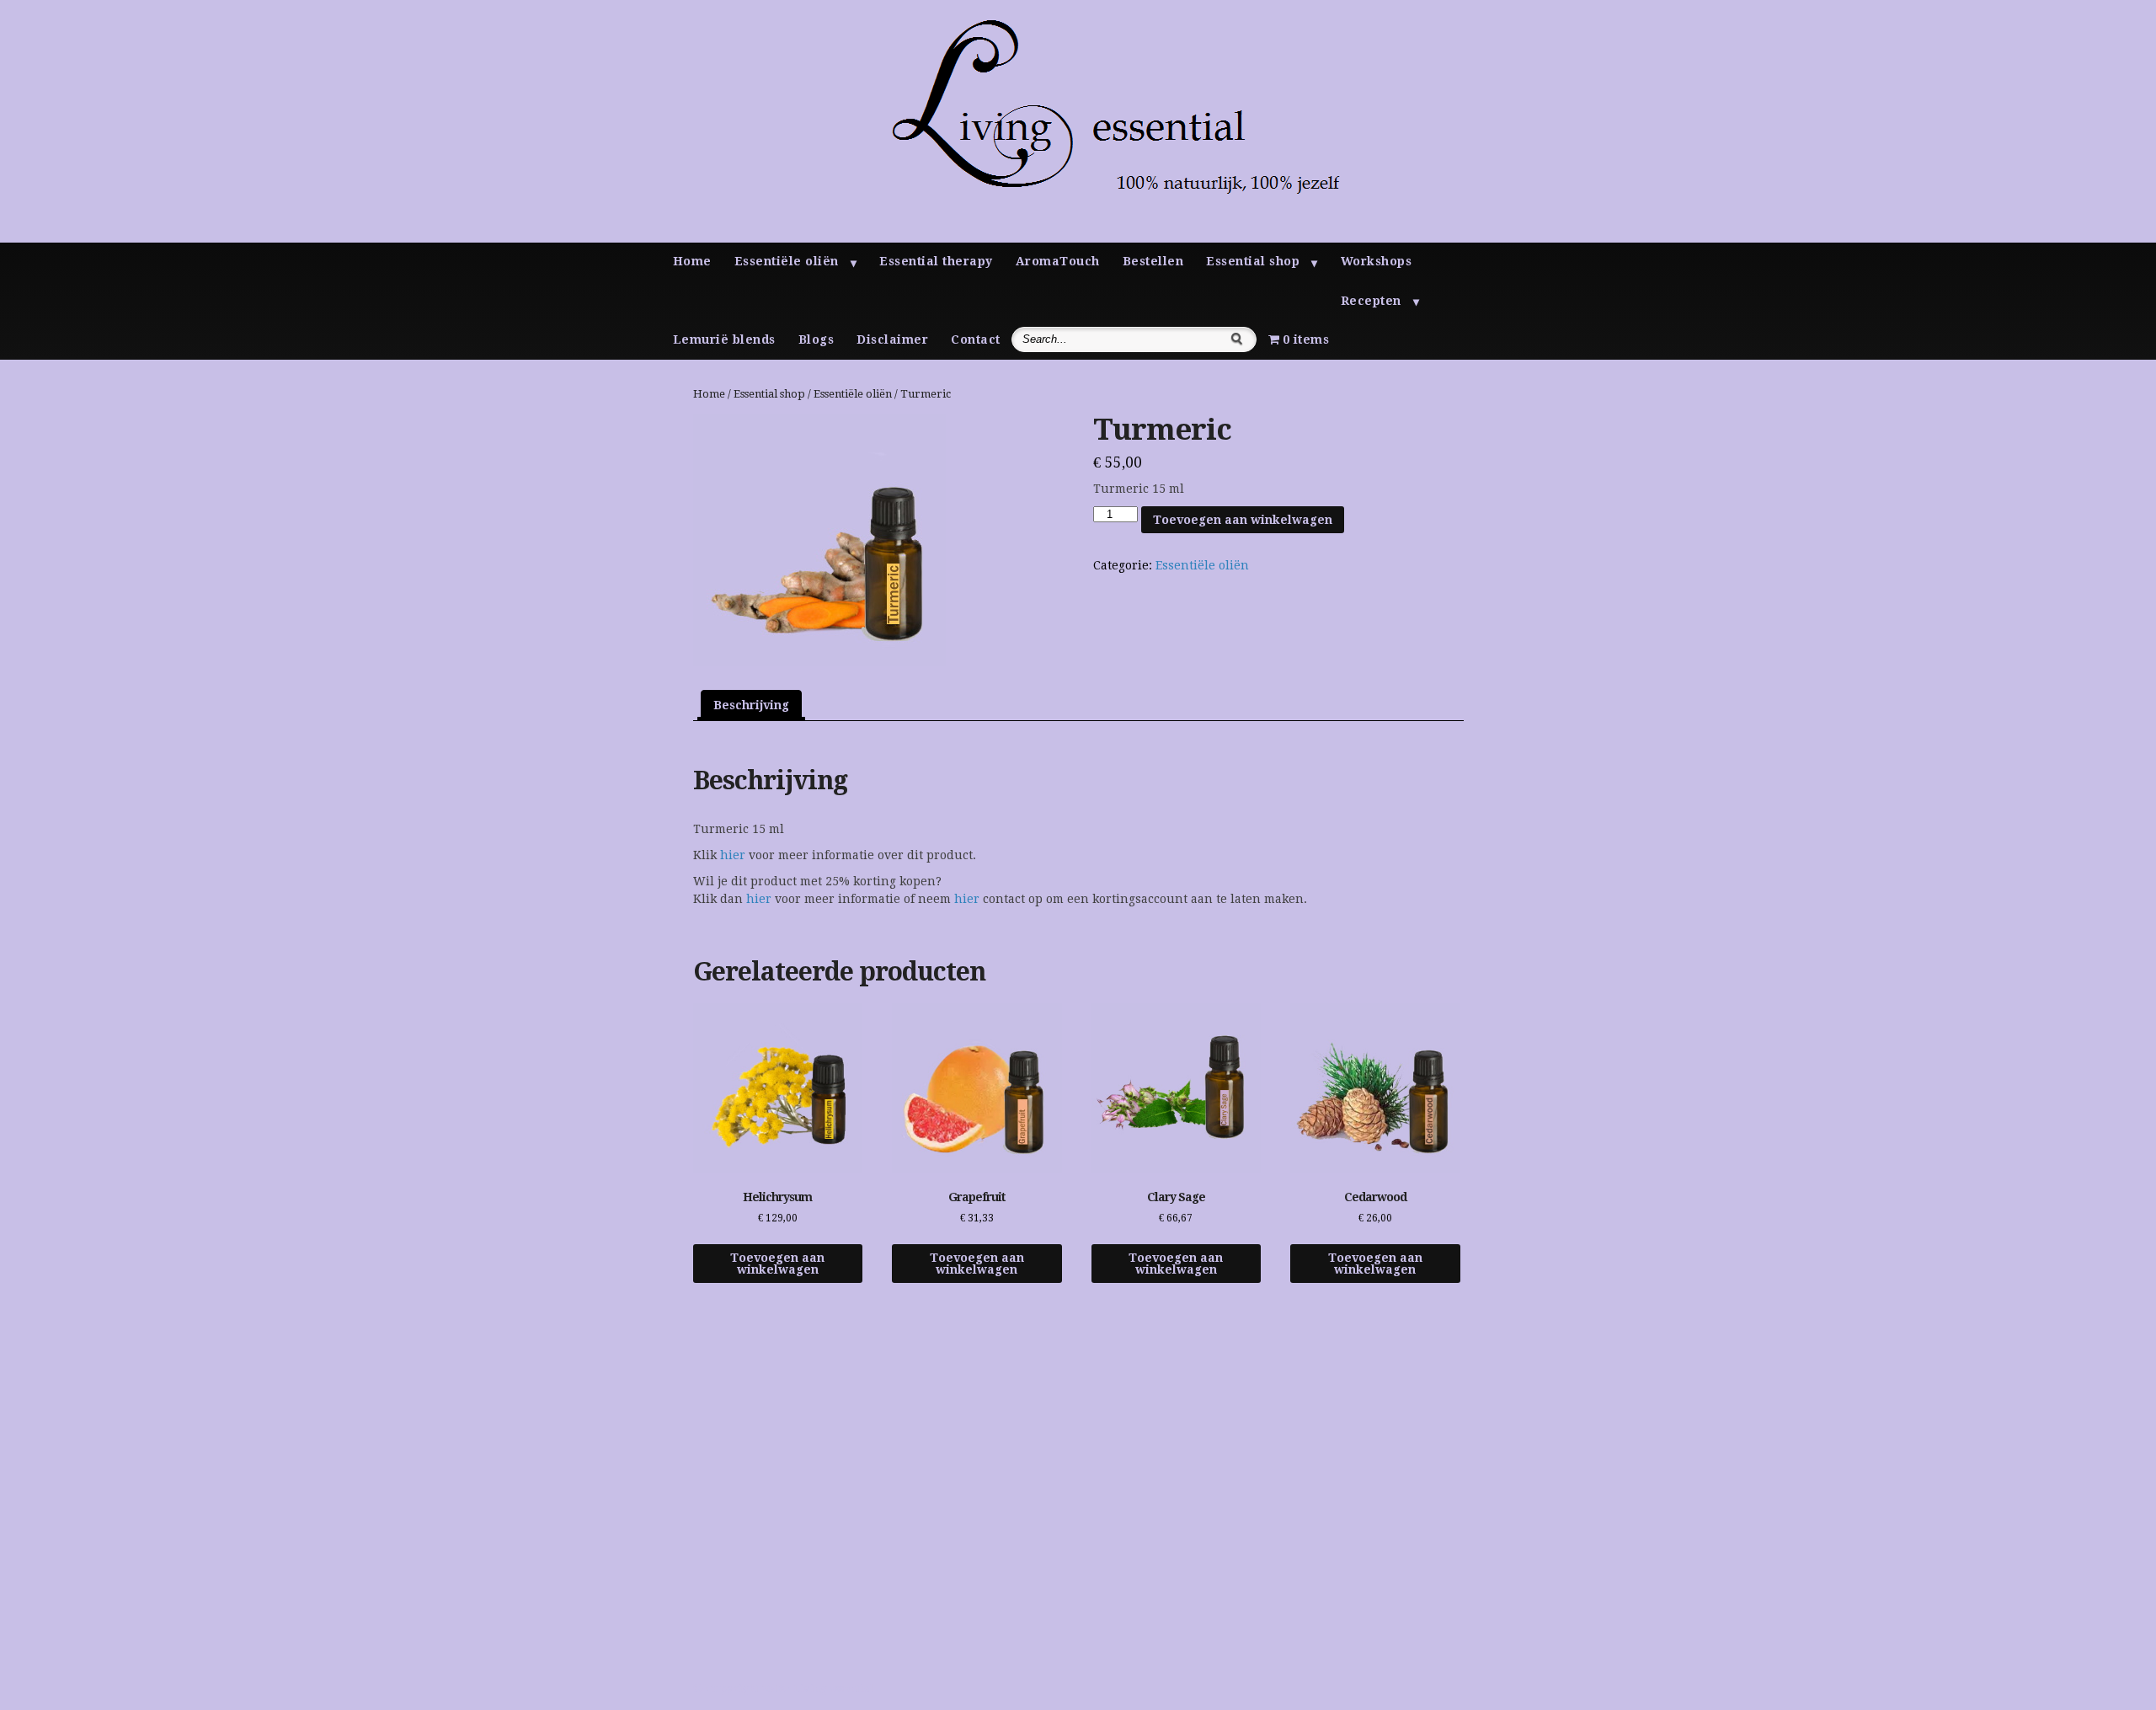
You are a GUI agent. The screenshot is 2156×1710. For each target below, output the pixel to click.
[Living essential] (1089, 238)
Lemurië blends (724, 339)
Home (692, 261)
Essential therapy (936, 261)
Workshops (1377, 261)
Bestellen (1153, 261)
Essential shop (1253, 261)
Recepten (1371, 301)
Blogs (817, 339)
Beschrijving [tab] (751, 705)
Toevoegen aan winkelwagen (1243, 520)
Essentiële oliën (787, 261)
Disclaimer (892, 339)
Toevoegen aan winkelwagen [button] (777, 1264)
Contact (976, 339)
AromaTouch (1058, 261)
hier (733, 855)
